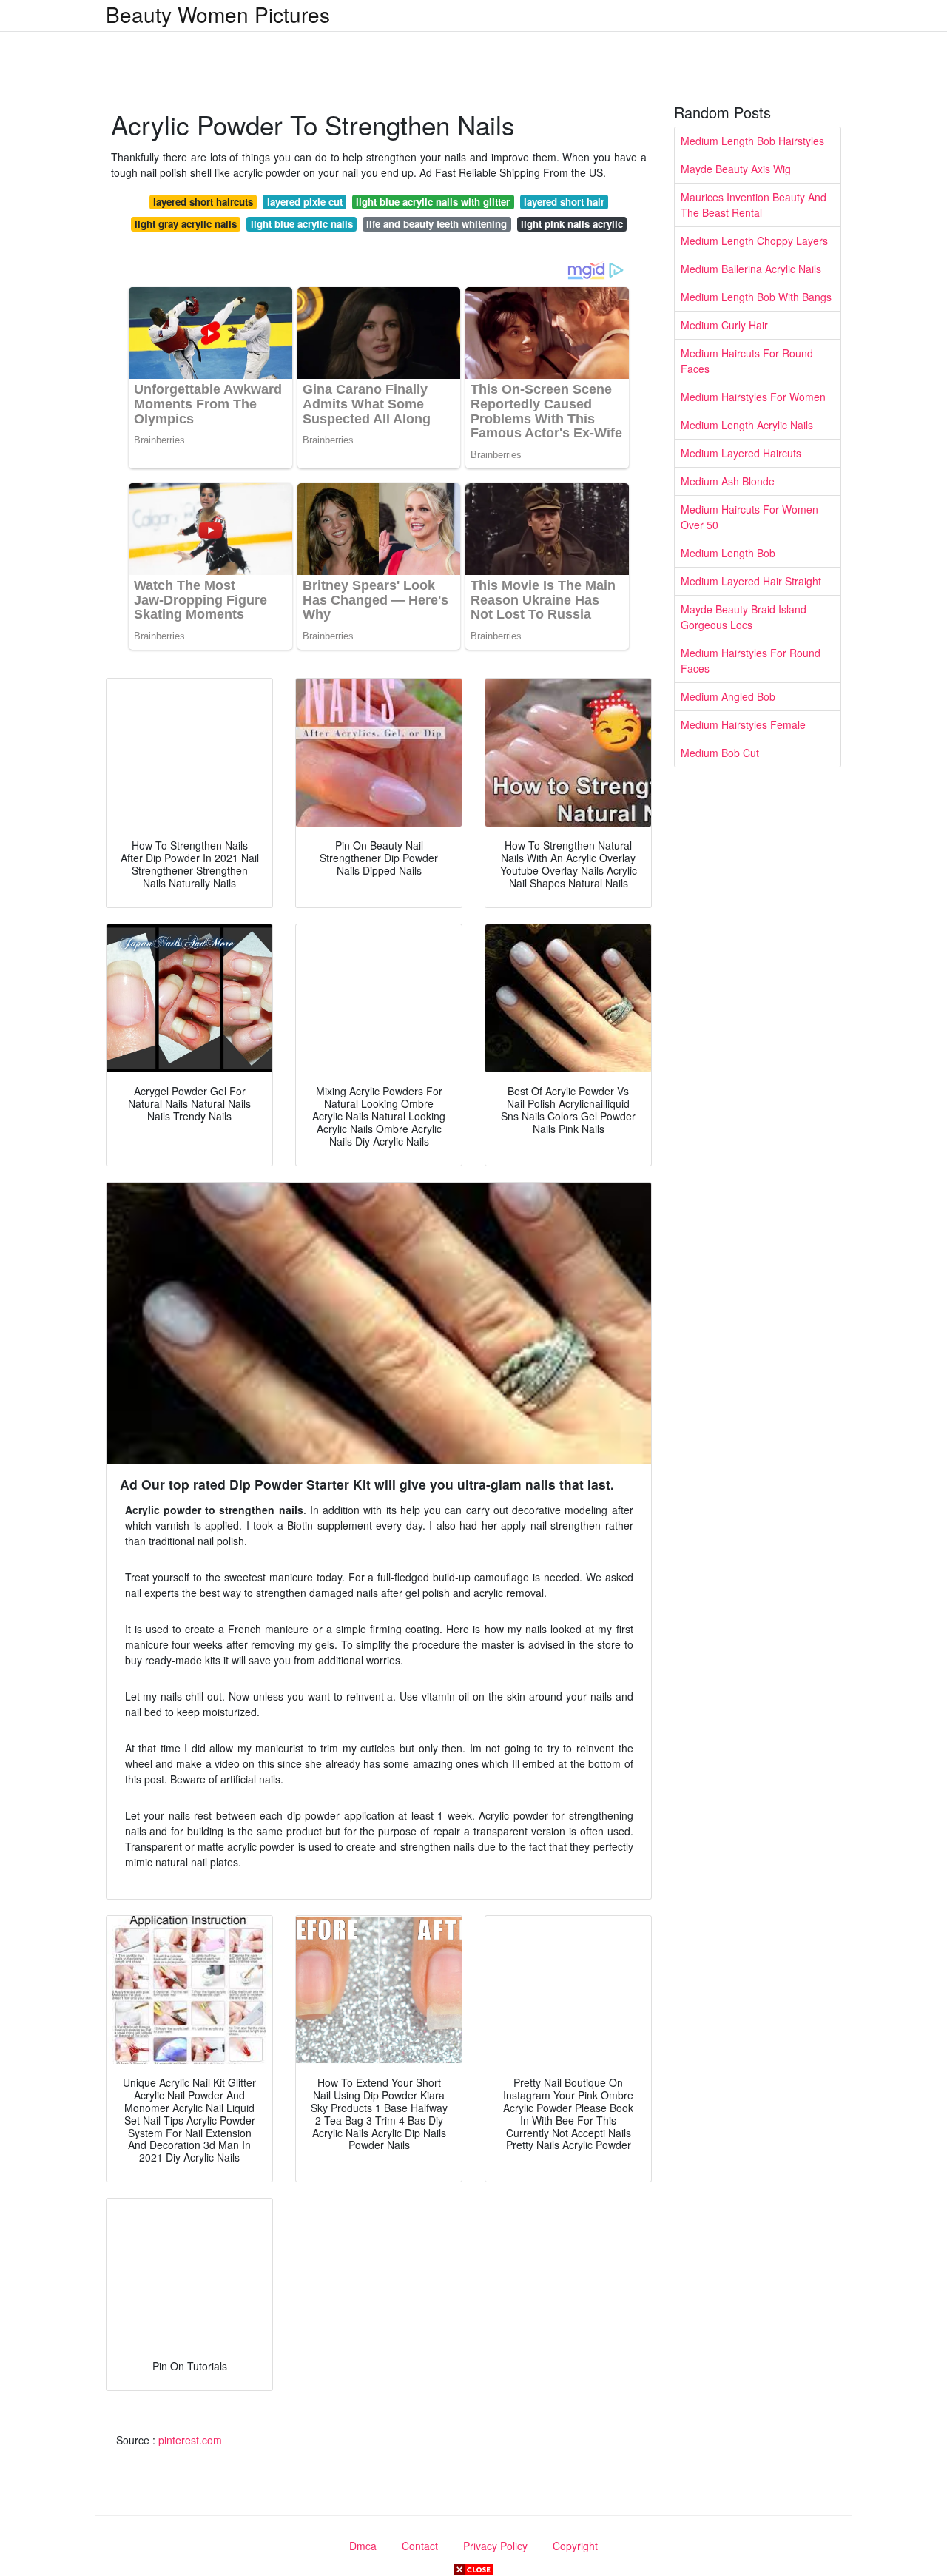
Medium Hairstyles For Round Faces (751, 660)
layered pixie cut (305, 202)
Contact (420, 2546)
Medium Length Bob (728, 553)
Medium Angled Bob (728, 696)
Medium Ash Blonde (728, 481)
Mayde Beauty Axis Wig (736, 169)
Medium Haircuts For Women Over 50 (749, 517)
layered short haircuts (203, 202)
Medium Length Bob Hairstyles (752, 141)
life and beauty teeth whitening (437, 224)
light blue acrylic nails (302, 224)
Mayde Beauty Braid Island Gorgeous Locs (744, 617)
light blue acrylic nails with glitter (433, 202)
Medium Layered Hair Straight (751, 581)
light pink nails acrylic (572, 224)
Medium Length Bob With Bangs (756, 297)
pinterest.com (190, 2440)
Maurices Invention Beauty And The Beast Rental (754, 205)
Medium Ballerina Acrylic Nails (751, 269)
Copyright (575, 2546)
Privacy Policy (495, 2546)
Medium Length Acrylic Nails (747, 425)
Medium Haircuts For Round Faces (747, 361)
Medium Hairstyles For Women (753, 397)
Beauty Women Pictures (218, 14)
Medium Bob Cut (720, 753)
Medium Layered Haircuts (741, 453)
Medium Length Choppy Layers (754, 241)
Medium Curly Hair (724, 325)
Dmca (363, 2546)
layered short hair (564, 202)
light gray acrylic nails (186, 224)
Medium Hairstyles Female (743, 724)
